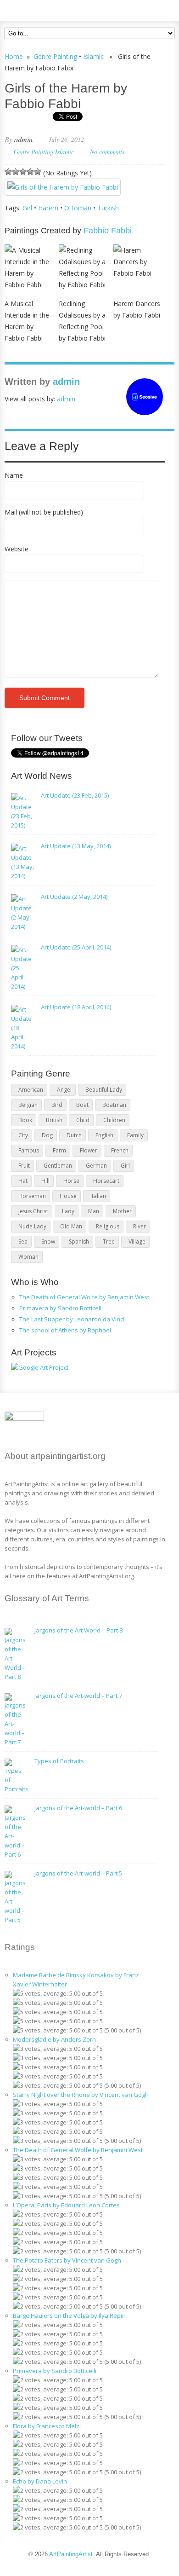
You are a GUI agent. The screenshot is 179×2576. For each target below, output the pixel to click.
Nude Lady (32, 1226)
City (23, 1135)
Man (94, 1211)
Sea (23, 1242)
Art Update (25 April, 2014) (76, 947)
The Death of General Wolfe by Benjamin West (84, 1297)
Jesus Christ (33, 1211)
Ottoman (78, 208)
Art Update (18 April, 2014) (76, 1007)
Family (135, 1135)
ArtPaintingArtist (40, 9)
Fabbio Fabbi (108, 231)
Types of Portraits (59, 1761)
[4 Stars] (30, 172)
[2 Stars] (16, 172)
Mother (122, 1211)
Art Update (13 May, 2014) (76, 846)
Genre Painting (55, 56)
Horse (71, 1181)
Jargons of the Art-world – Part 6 (78, 1808)
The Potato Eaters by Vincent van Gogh (67, 2260)
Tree (109, 1242)
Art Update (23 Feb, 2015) (75, 795)
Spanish (79, 1242)
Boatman (114, 1105)
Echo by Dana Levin (40, 2481)
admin (23, 139)
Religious (108, 1226)
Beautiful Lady (104, 1090)
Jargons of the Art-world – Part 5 (78, 1873)
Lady (68, 1211)
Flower (89, 1150)
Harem (48, 208)
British (54, 1120)
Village (137, 1242)
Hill (45, 1181)
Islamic (93, 56)
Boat (82, 1105)
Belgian (28, 1105)
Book (25, 1120)
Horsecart (106, 1181)
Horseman (32, 1196)
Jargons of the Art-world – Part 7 (78, 1696)
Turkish (108, 208)
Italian (98, 1196)
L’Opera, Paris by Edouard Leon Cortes (66, 2205)
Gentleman (58, 1166)
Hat (23, 1181)
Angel (64, 1090)
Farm (59, 1150)
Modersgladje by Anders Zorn (54, 2039)
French (120, 1150)
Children (114, 1120)
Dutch (74, 1135)
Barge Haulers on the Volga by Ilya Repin (69, 2316)
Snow (48, 1242)
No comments (107, 152)
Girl (27, 208)
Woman (28, 1257)
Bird (57, 1105)
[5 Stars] (38, 172)
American (31, 1090)
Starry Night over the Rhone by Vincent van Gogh (81, 2095)
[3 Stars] (23, 172)
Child (83, 1120)
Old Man (71, 1226)
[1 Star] (8, 172)
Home (14, 56)
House (68, 1196)
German (96, 1166)
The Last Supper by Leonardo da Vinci (72, 1319)
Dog (47, 1135)
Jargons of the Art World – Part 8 (78, 1630)
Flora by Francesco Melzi (47, 2426)
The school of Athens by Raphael (65, 1330)
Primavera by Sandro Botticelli (61, 1308)
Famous (29, 1150)
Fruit (24, 1166)
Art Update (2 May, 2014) (74, 897)
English (104, 1135)
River (140, 1226)
